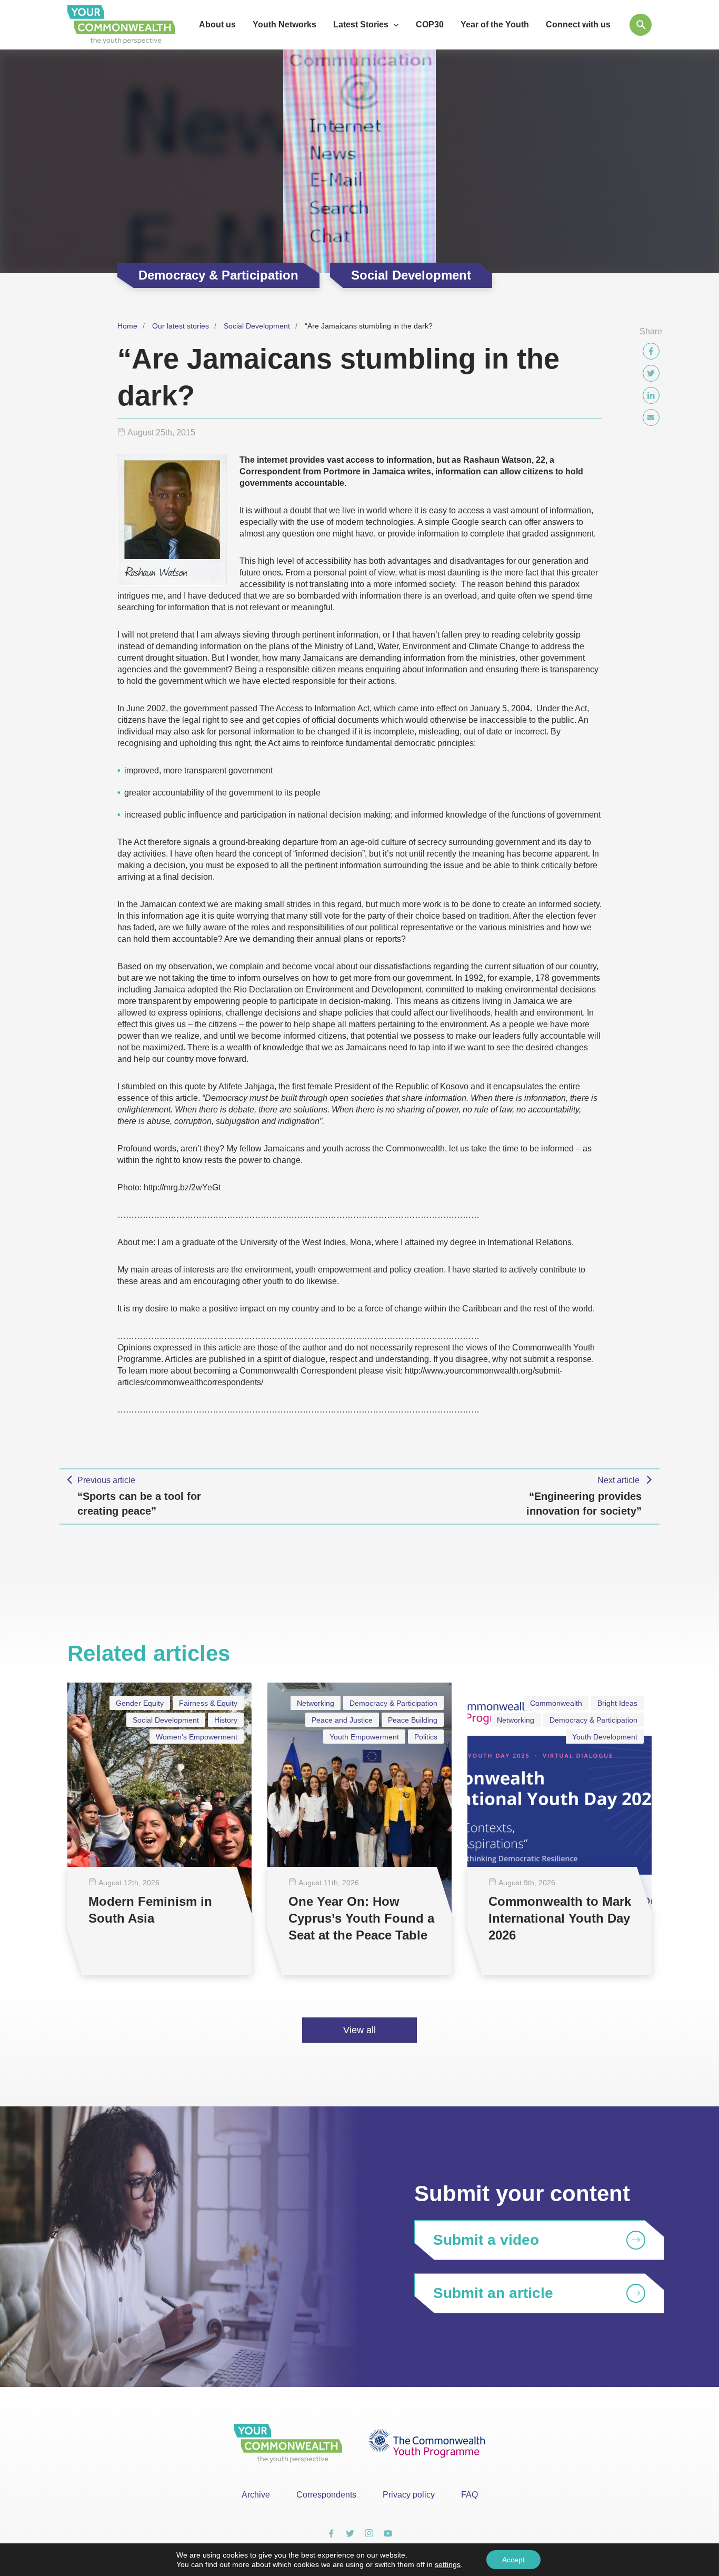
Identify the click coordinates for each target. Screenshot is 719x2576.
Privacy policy (409, 2495)
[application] (394, 25)
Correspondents (326, 2495)
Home (127, 326)
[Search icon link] (641, 25)
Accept (513, 2560)
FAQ (470, 2495)
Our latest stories (181, 326)
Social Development (257, 326)
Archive (256, 2495)
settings (448, 2564)
